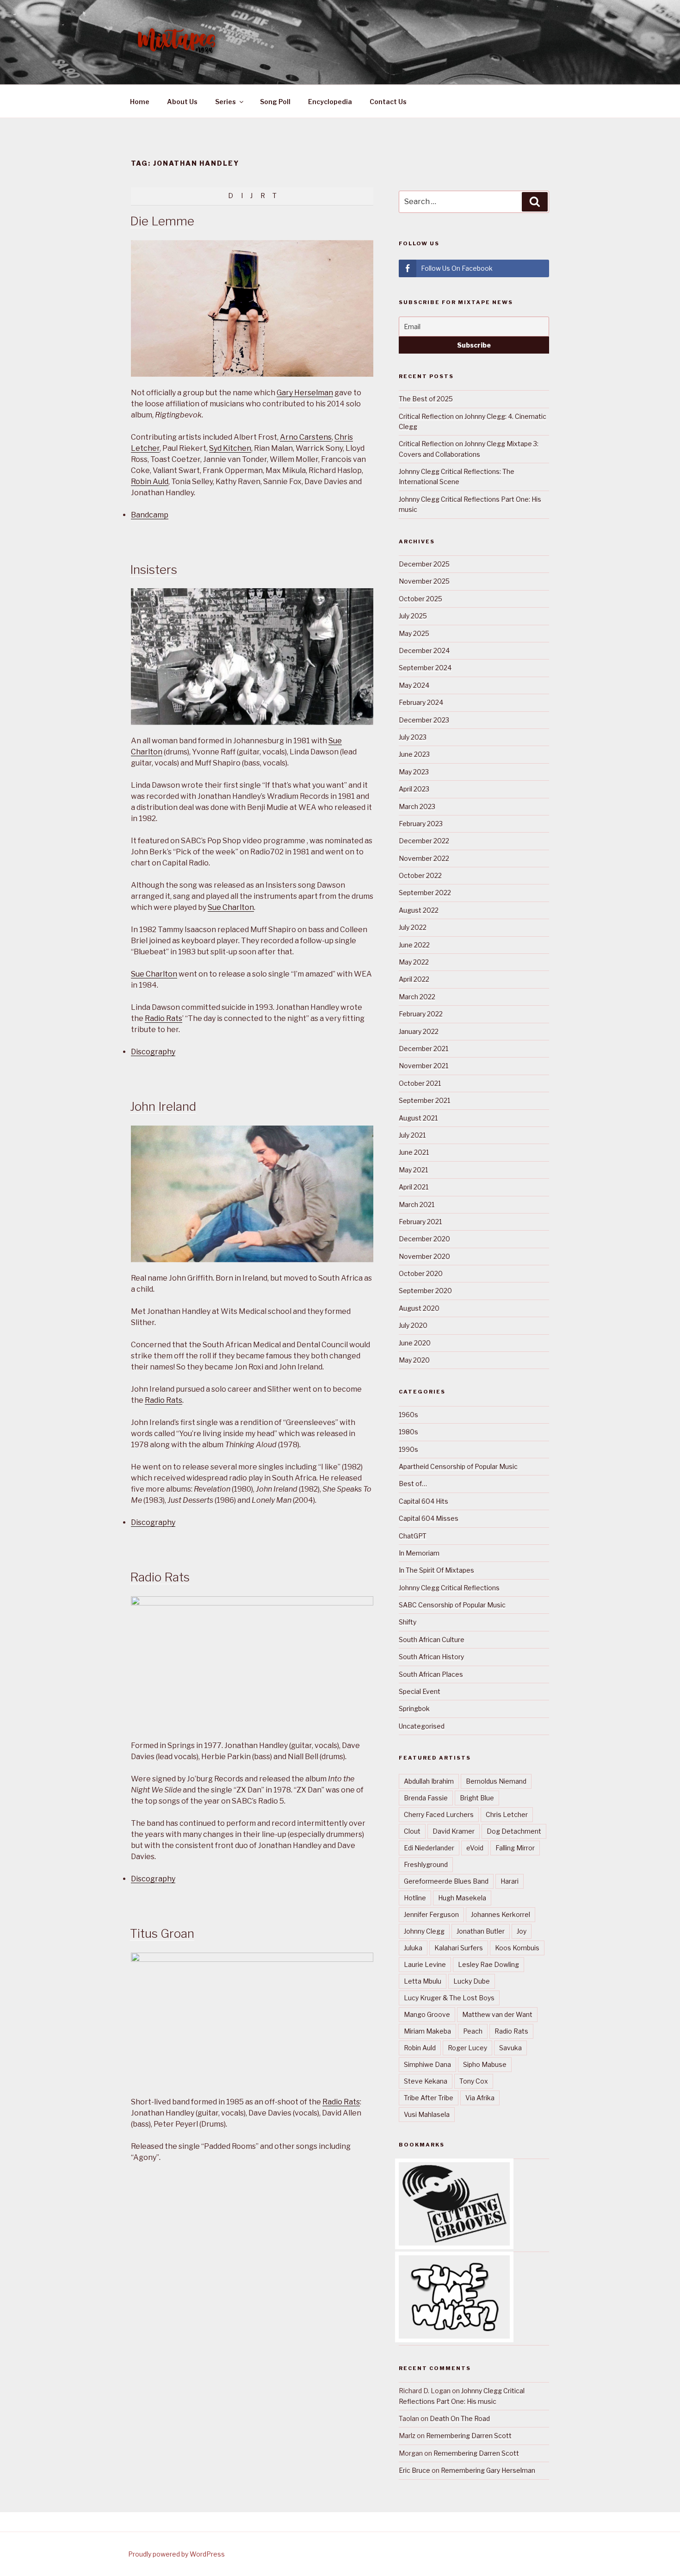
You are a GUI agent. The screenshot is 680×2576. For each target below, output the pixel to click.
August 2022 (419, 910)
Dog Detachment (514, 1831)
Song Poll (275, 102)
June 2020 (415, 1343)
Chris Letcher (507, 1814)
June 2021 (414, 1152)
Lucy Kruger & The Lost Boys (449, 1998)
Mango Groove (427, 2014)
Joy (522, 1931)
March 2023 (417, 806)
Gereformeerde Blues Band (446, 1881)
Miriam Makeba (427, 2031)
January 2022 (419, 1031)
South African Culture (432, 1640)
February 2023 (421, 824)
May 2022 (414, 962)
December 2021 (423, 1048)
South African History (431, 1657)
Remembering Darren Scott (469, 2436)
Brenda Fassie (426, 1798)
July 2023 (413, 737)
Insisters (154, 569)
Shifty (408, 1622)
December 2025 (424, 564)
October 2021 (420, 1083)
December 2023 (424, 720)
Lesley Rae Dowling (488, 1964)
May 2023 (414, 772)
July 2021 (412, 1135)
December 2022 (424, 841)
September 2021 (424, 1100)
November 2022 (424, 858)
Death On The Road (460, 2418)
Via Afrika (480, 2098)
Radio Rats (164, 1018)
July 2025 (413, 616)
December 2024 (424, 650)
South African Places (431, 1674)
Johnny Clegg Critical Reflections (449, 1588)
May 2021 (413, 1170)
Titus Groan (162, 1933)
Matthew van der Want (497, 2014)
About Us (182, 102)
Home (140, 102)
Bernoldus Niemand (496, 1781)
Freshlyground (426, 1864)
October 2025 (420, 599)
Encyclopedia (330, 102)
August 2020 (419, 1308)
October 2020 (421, 1273)
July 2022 (413, 927)
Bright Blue (477, 1798)
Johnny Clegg (424, 1931)
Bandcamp (150, 515)
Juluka (413, 1948)
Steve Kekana (426, 2081)
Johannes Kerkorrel (501, 1914)
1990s (408, 1449)
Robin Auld (150, 482)
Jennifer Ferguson (431, 1914)
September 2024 (425, 668)
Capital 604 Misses (429, 1518)
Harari (510, 1881)
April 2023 (414, 789)
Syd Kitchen (230, 448)
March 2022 (417, 997)
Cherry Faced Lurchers (439, 1814)
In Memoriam (419, 1553)
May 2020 (414, 1360)
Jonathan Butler (481, 1931)
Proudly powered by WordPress (176, 2554)
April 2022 (414, 979)
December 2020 (424, 1239)
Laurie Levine (425, 1964)
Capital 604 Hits (423, 1501)
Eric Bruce (414, 2470)
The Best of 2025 (426, 399)
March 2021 (417, 1204)
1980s (408, 1432)
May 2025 (414, 633)
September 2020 (425, 1291)
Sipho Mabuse (485, 2064)
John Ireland (163, 1106)
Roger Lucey (467, 2048)
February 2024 (421, 702)
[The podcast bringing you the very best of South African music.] (454, 2336)
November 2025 (424, 581)
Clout (412, 1831)
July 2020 (413, 1325)
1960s (408, 1415)
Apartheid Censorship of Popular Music (458, 1466)
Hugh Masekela (462, 1898)
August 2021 (418, 1118)
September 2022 (425, 893)
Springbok (414, 1708)
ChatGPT (413, 1536)
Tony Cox (474, 2081)
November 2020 (424, 1256)
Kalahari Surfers (459, 1948)
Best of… (413, 1484)
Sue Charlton (231, 907)
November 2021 (423, 1066)
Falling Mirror (515, 1848)
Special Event (420, 1691)
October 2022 (420, 875)
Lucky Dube (472, 1981)
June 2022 (414, 945)
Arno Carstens (306, 437)
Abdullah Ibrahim (429, 1781)
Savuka (510, 2048)
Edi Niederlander (429, 1848)
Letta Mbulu (423, 1981)
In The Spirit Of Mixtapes (436, 1570)
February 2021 (420, 1222)
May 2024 (414, 685)
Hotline (415, 1898)
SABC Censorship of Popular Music (452, 1605)
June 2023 (414, 754)
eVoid (475, 1848)
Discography (153, 1052)
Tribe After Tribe (429, 2098)
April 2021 (414, 1187)
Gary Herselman (305, 393)
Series (226, 102)
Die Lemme (162, 221)
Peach (473, 2031)
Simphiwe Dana (427, 2064)
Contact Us (388, 102)
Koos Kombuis (517, 1948)
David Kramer (454, 1831)
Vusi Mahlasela (427, 2114)
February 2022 (421, 1014)
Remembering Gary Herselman (488, 2470)
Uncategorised (422, 1726)
